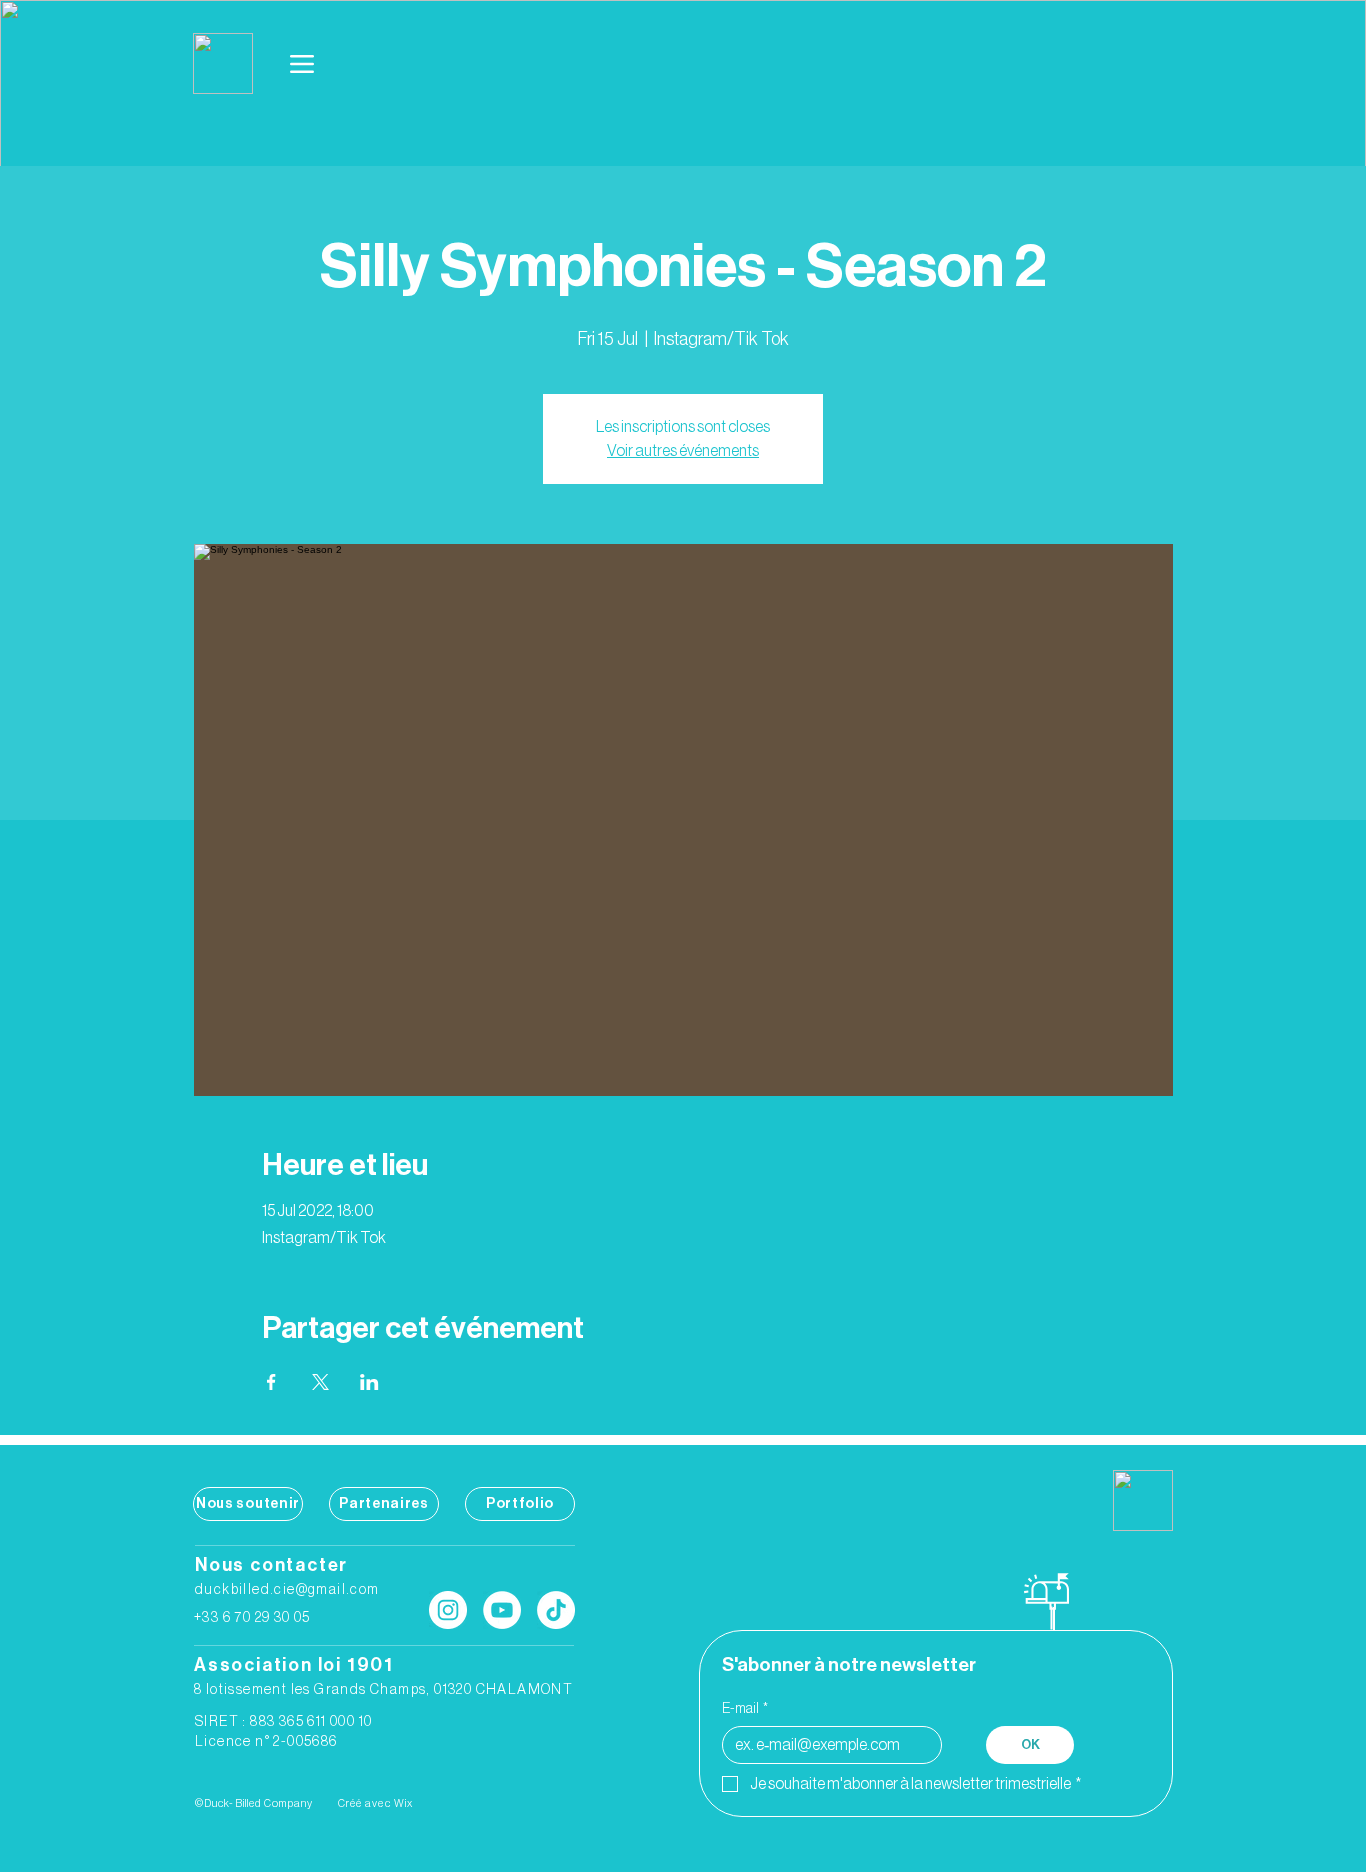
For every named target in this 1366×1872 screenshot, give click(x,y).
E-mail (745, 1709)
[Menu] (303, 64)
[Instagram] (448, 1610)
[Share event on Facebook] (271, 1382)
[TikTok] (556, 1610)
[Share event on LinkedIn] (369, 1382)
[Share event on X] (320, 1382)
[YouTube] (502, 1610)
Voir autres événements (683, 451)
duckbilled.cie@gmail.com (287, 1590)
